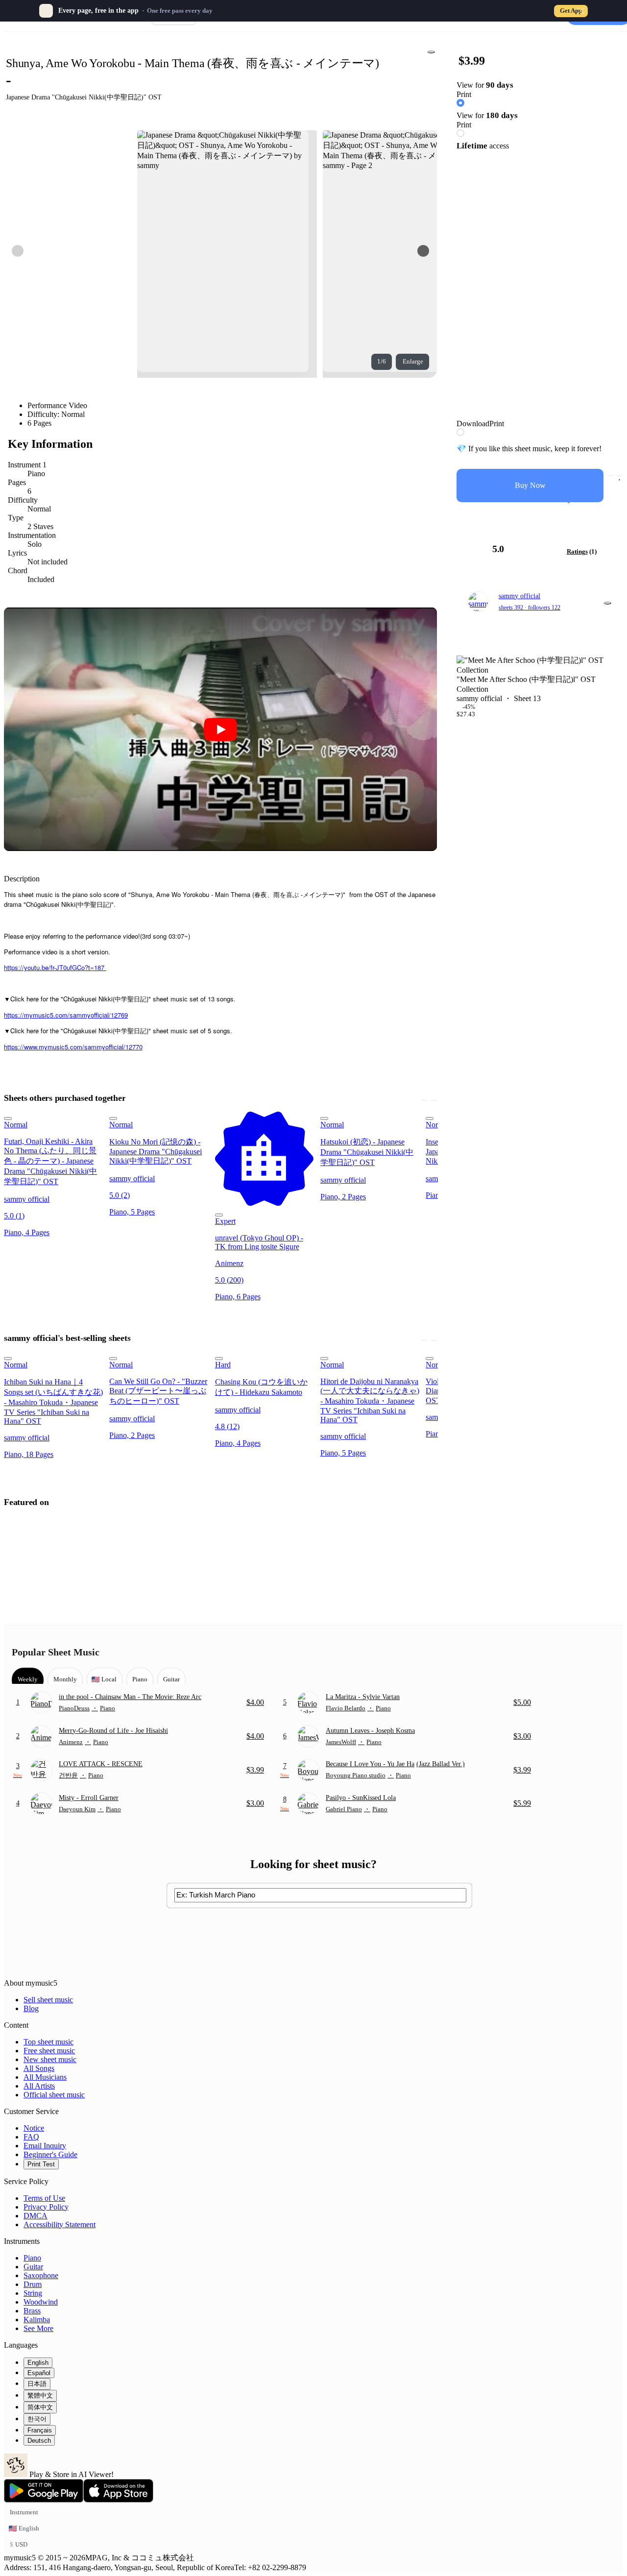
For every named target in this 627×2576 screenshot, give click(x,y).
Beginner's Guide (50, 2154)
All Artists (39, 2086)
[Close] (581, 11)
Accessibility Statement (60, 2224)
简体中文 (40, 2407)
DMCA (36, 2216)
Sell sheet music (48, 2000)
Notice (34, 2128)
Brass (32, 2311)
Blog (31, 2008)
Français (40, 2430)
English (38, 2363)
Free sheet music (49, 2051)
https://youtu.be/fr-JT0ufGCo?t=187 (55, 967)
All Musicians (45, 2077)
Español (39, 2373)
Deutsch (39, 2441)
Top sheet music (48, 2042)
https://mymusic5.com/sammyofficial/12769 (66, 1015)
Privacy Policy (46, 2207)
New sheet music (50, 2059)
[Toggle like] (620, 476)
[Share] (431, 52)
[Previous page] (18, 251)
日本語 (37, 2384)
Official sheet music (54, 2095)
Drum (33, 2284)
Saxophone (41, 2275)
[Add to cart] (610, 476)
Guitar (33, 2267)
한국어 (37, 2419)
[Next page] (423, 251)
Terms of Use (44, 2198)
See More (38, 2328)
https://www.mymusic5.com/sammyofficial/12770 (73, 1047)
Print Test (41, 2164)
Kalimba (37, 2320)
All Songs (39, 2068)
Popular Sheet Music (56, 1652)
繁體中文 (40, 2395)
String (33, 2293)
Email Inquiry (45, 2146)
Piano (32, 2258)
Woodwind (41, 2302)
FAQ (31, 2137)
